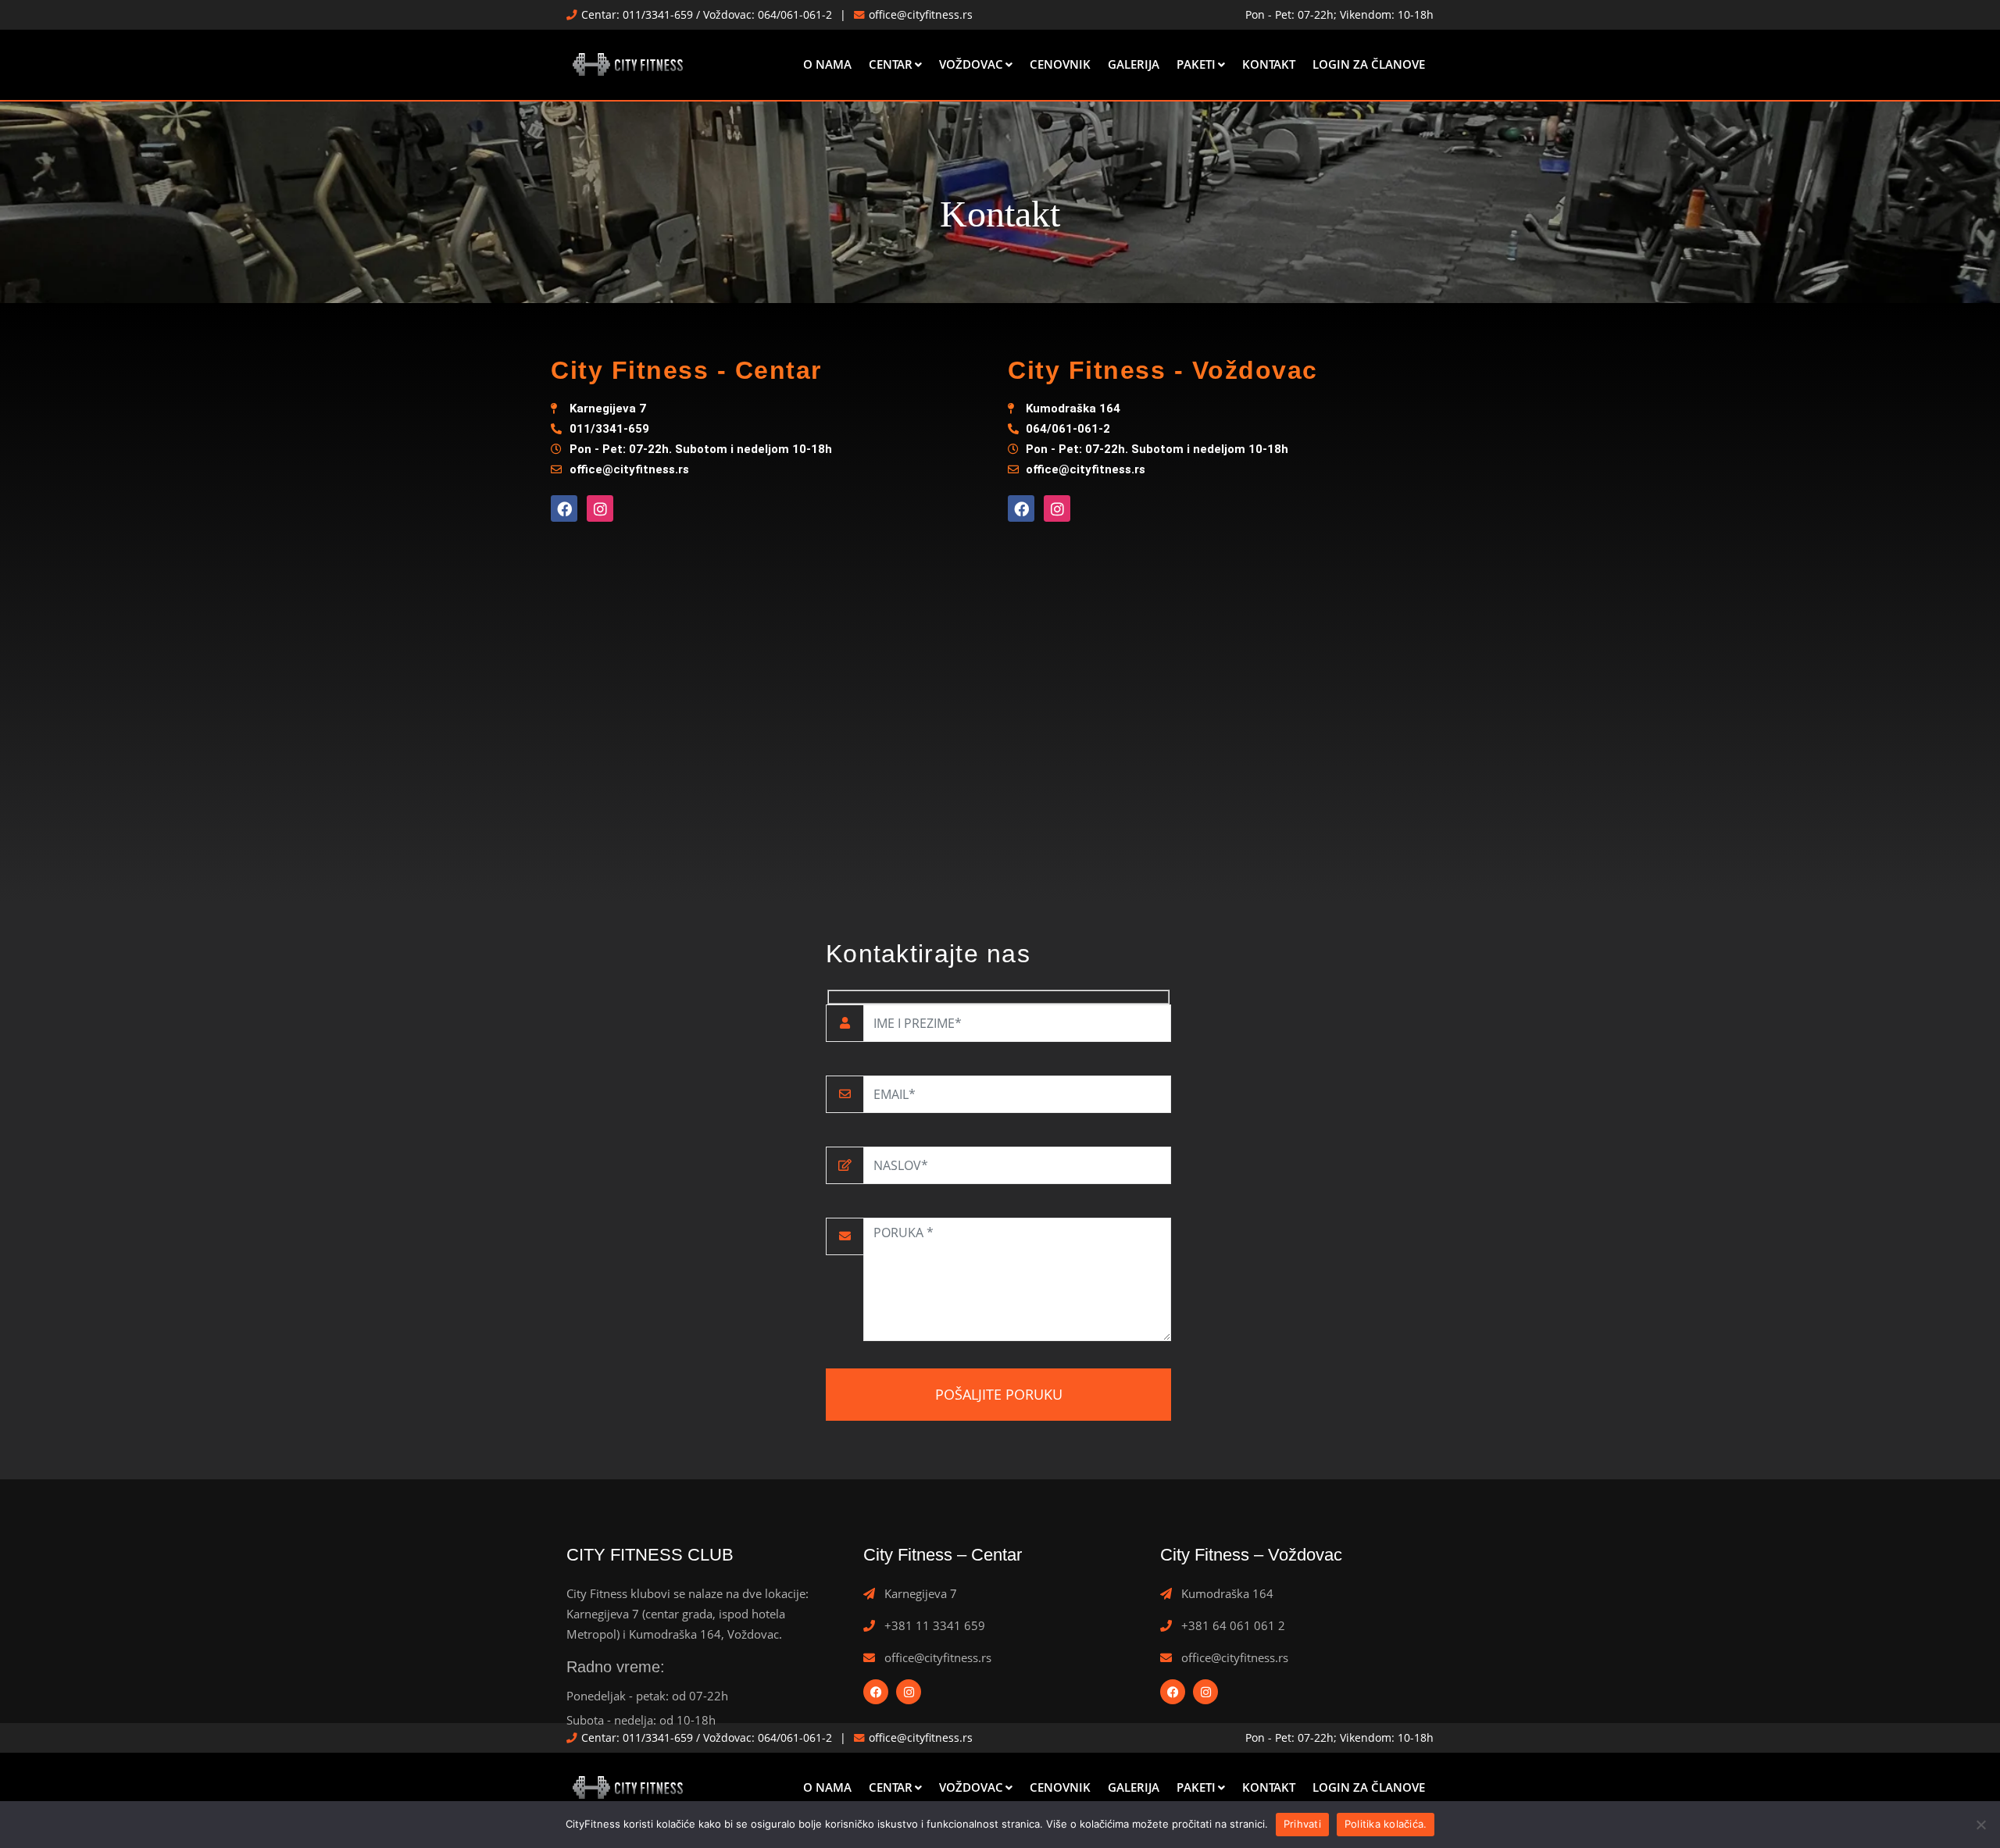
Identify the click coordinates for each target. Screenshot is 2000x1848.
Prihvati (1302, 1824)
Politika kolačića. (1386, 1824)
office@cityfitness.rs (921, 15)
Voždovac (971, 64)
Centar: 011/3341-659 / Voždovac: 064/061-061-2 (707, 15)
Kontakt (1269, 64)
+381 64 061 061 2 (1233, 1625)
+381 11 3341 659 (935, 1625)
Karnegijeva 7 (921, 1593)
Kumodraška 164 (1227, 1593)
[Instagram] (600, 508)
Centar (891, 64)
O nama (827, 64)
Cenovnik (1060, 64)
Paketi (1196, 64)
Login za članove (1369, 64)
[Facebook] (564, 508)
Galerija (1134, 64)
